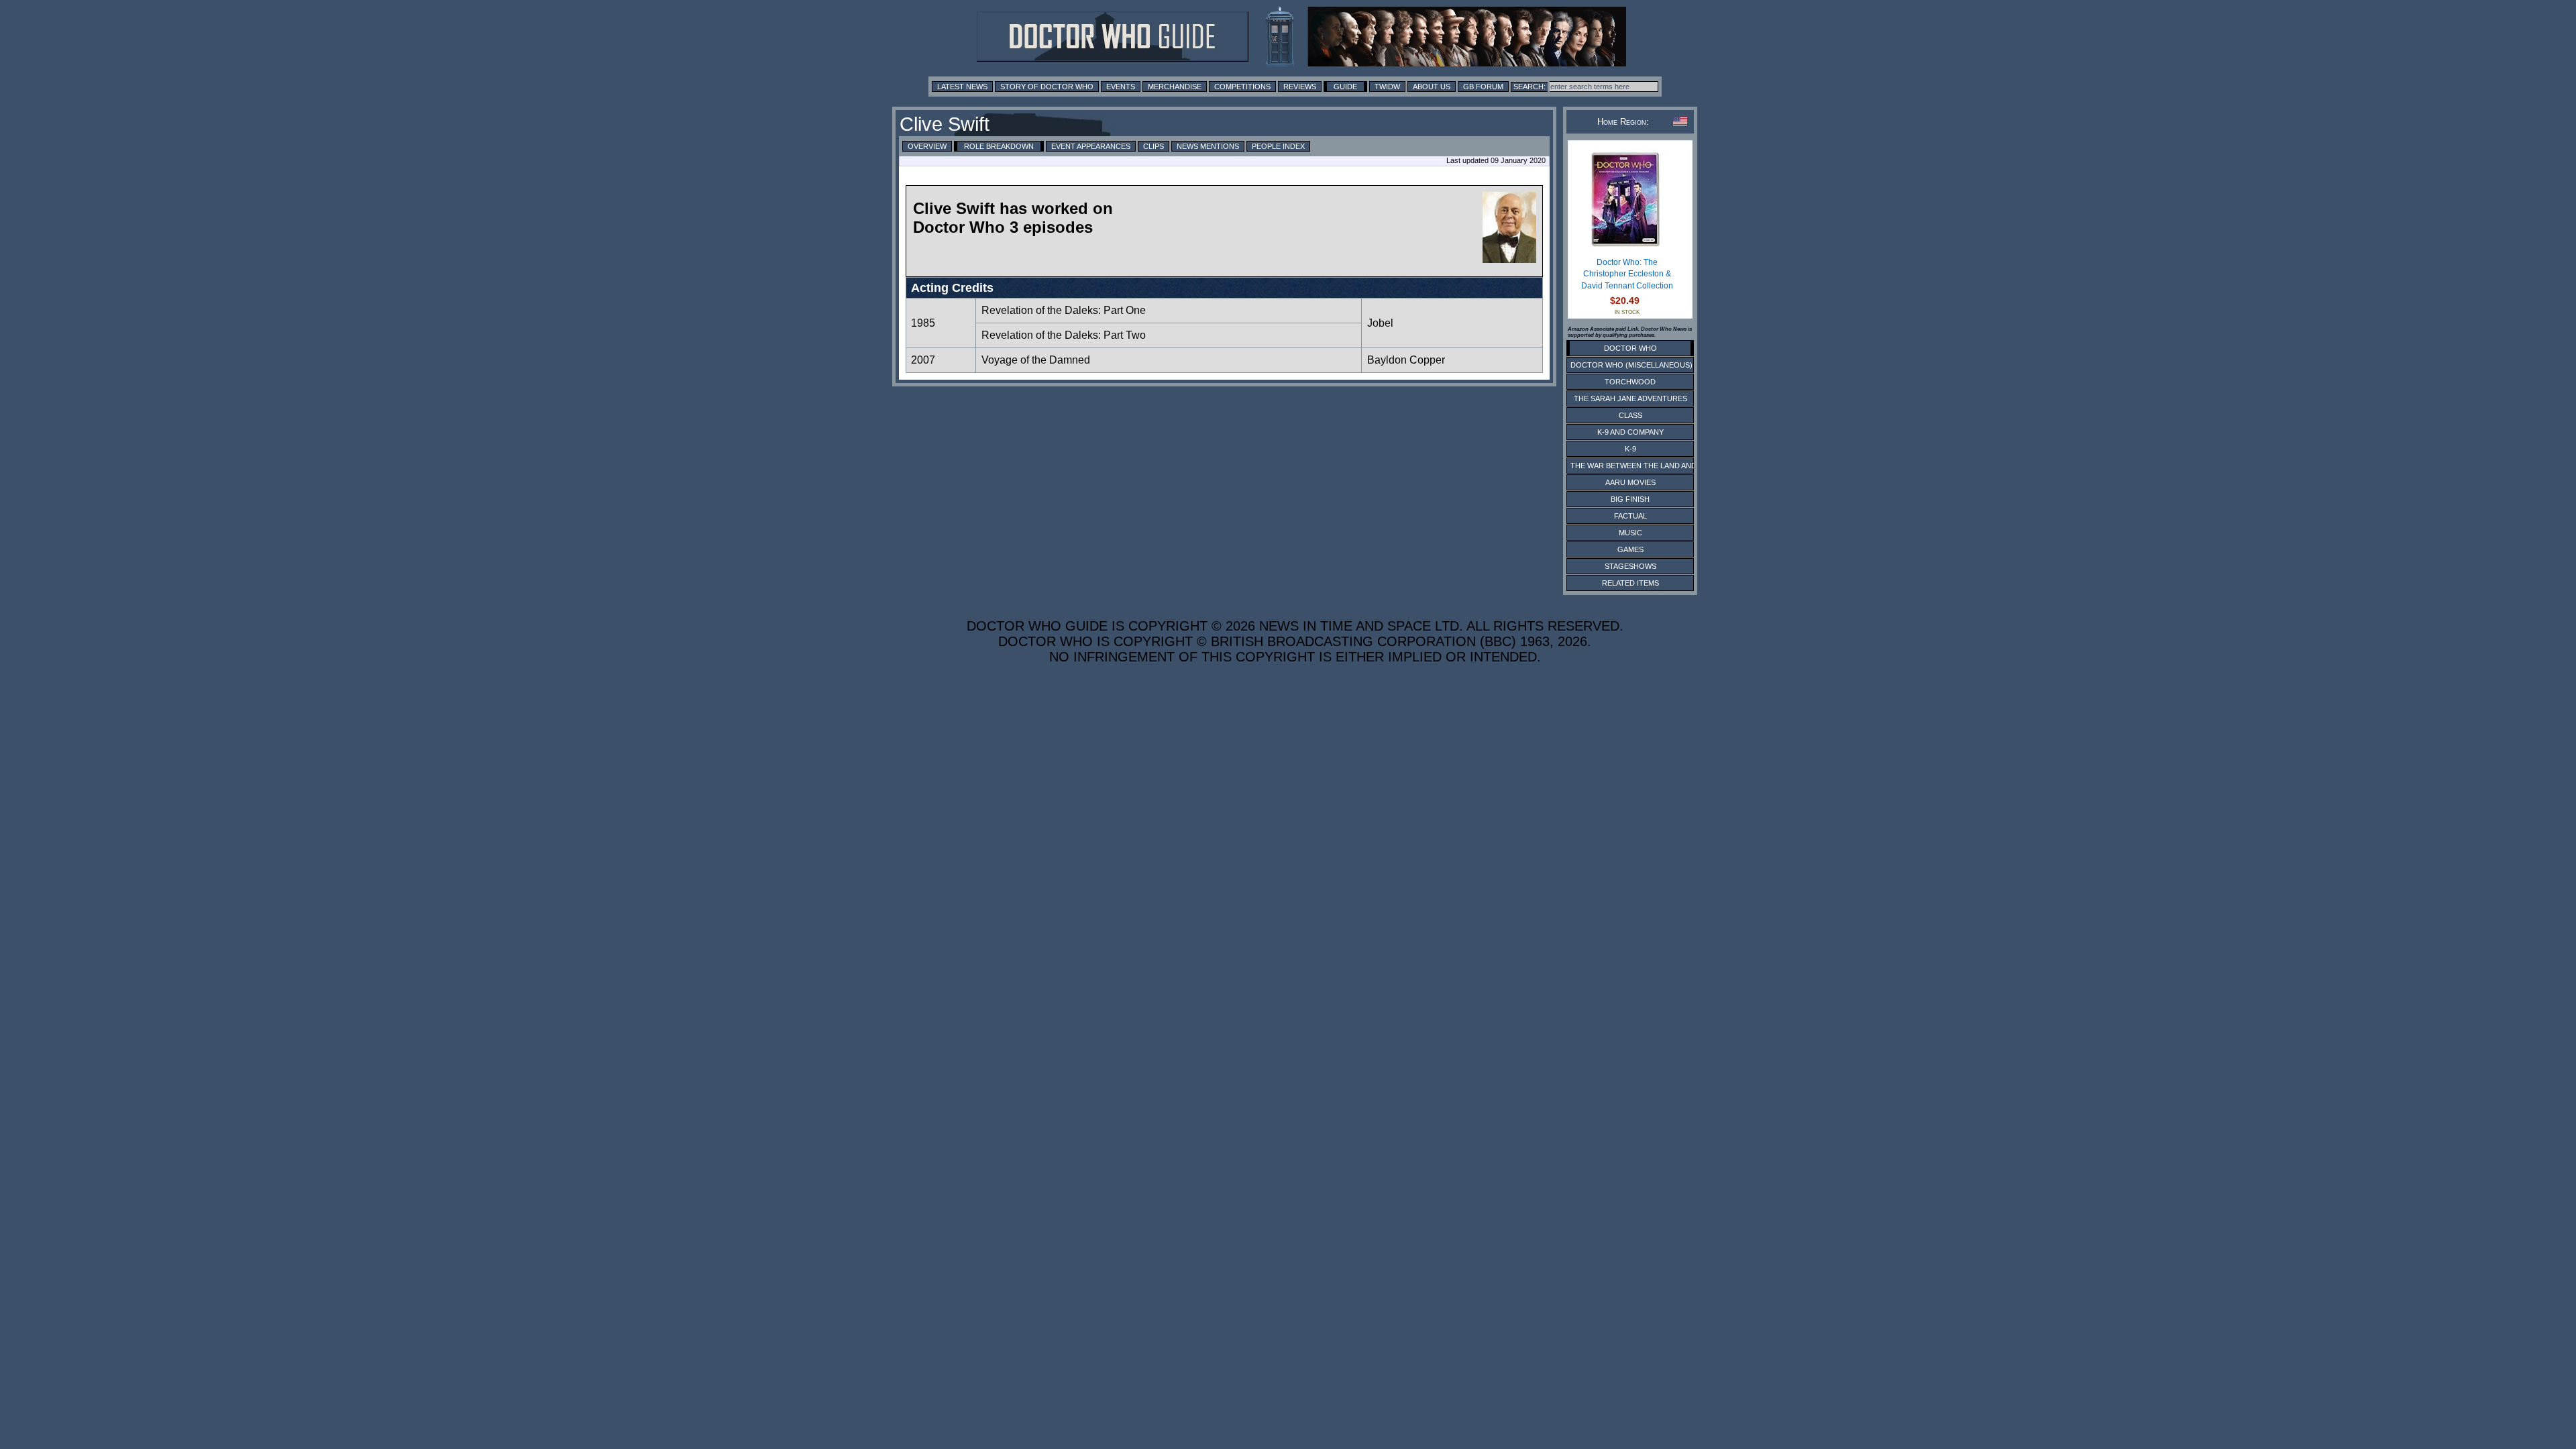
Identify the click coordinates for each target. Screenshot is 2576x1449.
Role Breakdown (999, 146)
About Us (1432, 87)
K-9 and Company (1630, 432)
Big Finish (1630, 499)
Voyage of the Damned (1036, 360)
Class (1630, 415)
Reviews (1300, 87)
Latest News (962, 87)
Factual (1630, 516)
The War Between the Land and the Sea (1650, 466)
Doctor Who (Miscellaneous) (1631, 365)
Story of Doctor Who (1047, 87)
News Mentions (1208, 146)
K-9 (1630, 449)
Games (1630, 549)
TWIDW (1387, 87)
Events (1121, 87)
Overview (927, 146)
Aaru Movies (1630, 482)
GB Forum (1483, 87)
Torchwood (1630, 382)
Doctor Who (1630, 348)
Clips (1153, 146)
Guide (1345, 87)
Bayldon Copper (1406, 360)
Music (1630, 533)
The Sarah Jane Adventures (1630, 398)
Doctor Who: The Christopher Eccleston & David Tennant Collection (1627, 274)
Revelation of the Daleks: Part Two (1064, 335)
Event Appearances (1091, 146)
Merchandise (1175, 87)
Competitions (1242, 87)
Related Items (1630, 583)
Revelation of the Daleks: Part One (1064, 310)
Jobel (1380, 323)
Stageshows (1630, 566)
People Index (1278, 146)
